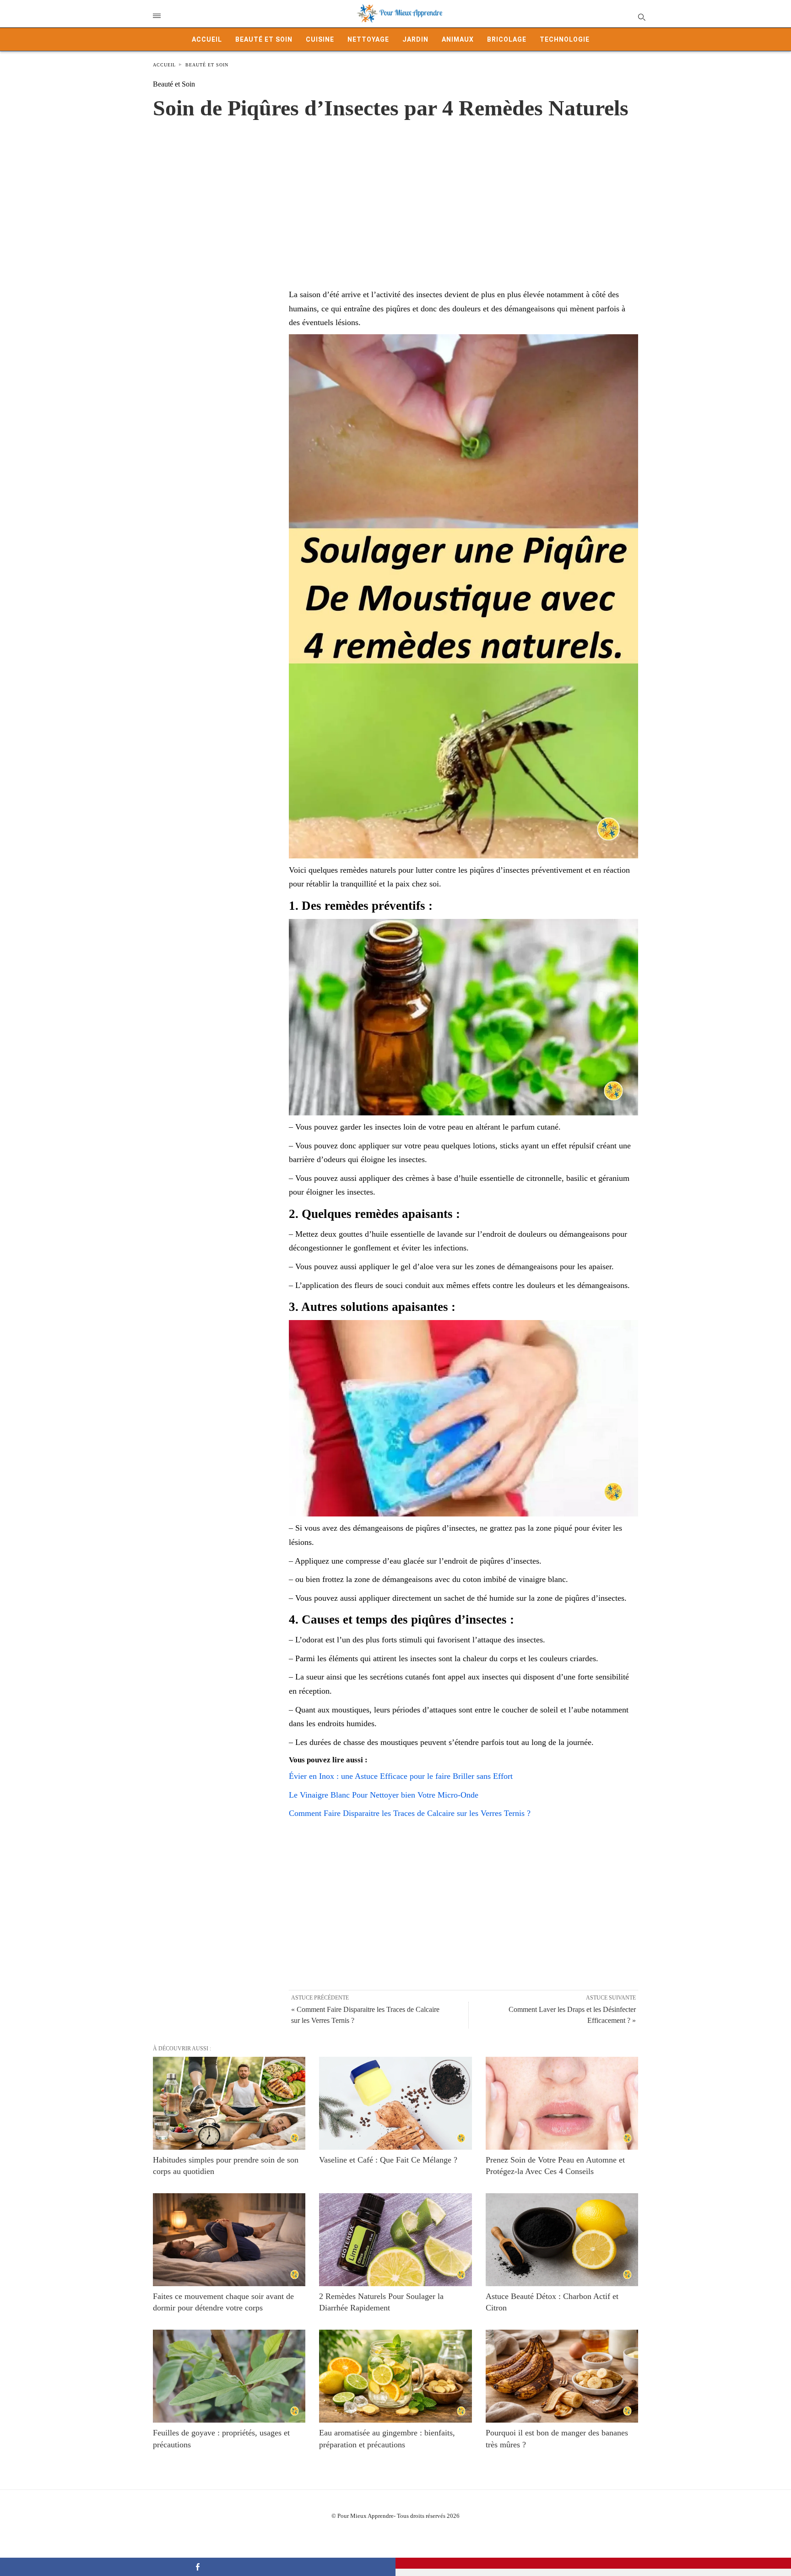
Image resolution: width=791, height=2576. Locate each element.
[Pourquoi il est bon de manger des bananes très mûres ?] (562, 2376)
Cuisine (320, 39)
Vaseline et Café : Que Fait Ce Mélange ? (388, 2160)
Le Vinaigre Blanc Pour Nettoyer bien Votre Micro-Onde (384, 1795)
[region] (395, 195)
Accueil (207, 39)
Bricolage (507, 39)
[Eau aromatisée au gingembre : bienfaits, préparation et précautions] (395, 2376)
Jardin (415, 39)
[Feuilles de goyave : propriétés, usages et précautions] (229, 2376)
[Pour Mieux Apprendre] (400, 14)
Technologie (565, 39)
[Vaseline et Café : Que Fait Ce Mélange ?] (395, 2103)
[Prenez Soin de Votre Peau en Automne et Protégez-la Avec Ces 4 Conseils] (562, 2103)
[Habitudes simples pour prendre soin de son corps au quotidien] (229, 2103)
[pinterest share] (593, 2563)
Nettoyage (368, 39)
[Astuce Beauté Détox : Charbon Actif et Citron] (562, 2240)
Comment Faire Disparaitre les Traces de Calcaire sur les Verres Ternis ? (410, 1813)
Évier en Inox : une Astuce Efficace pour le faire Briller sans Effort (401, 1776)
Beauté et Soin (264, 39)
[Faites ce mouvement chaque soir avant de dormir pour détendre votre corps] (229, 2240)
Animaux (458, 39)
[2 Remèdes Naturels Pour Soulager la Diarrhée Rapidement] (395, 2240)
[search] (641, 17)
